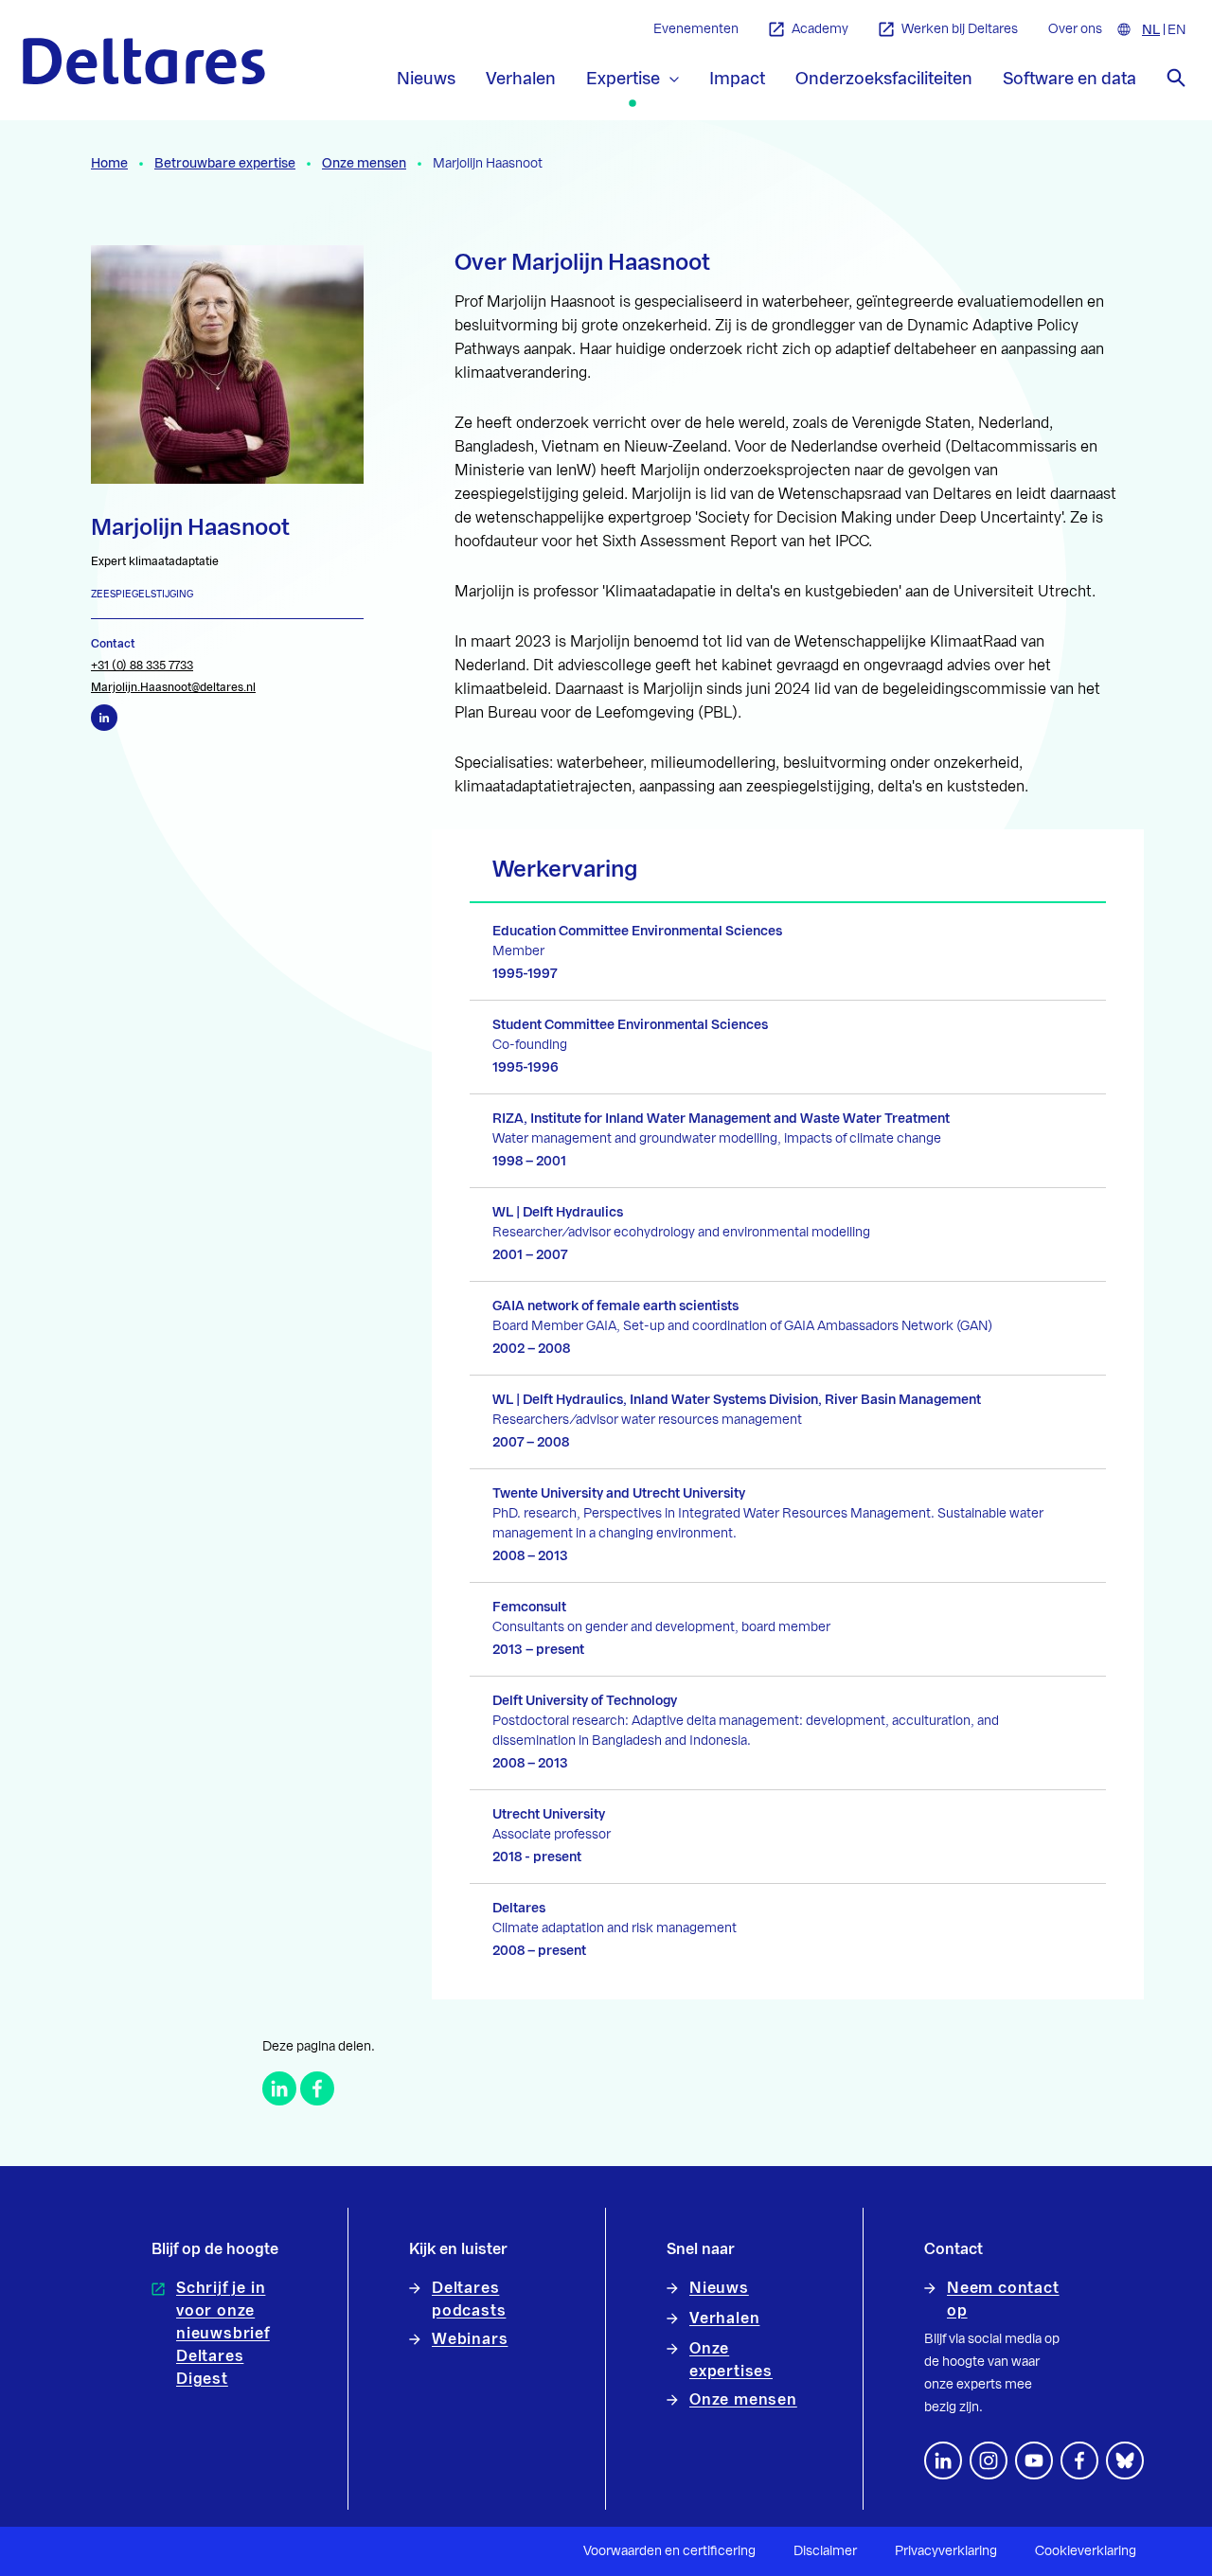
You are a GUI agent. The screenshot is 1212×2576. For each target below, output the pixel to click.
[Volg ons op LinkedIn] (943, 2461)
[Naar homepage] (144, 61)
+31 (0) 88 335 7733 (142, 666)
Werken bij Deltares (960, 29)
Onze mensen (364, 164)
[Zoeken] (1176, 78)
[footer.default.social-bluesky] (1125, 2461)
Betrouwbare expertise (225, 164)
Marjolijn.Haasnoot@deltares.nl (173, 687)
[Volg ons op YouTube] (1034, 2461)
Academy (820, 29)
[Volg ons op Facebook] (1079, 2461)
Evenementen (696, 29)
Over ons (1075, 29)
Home (109, 164)
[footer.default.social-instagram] (989, 2461)
